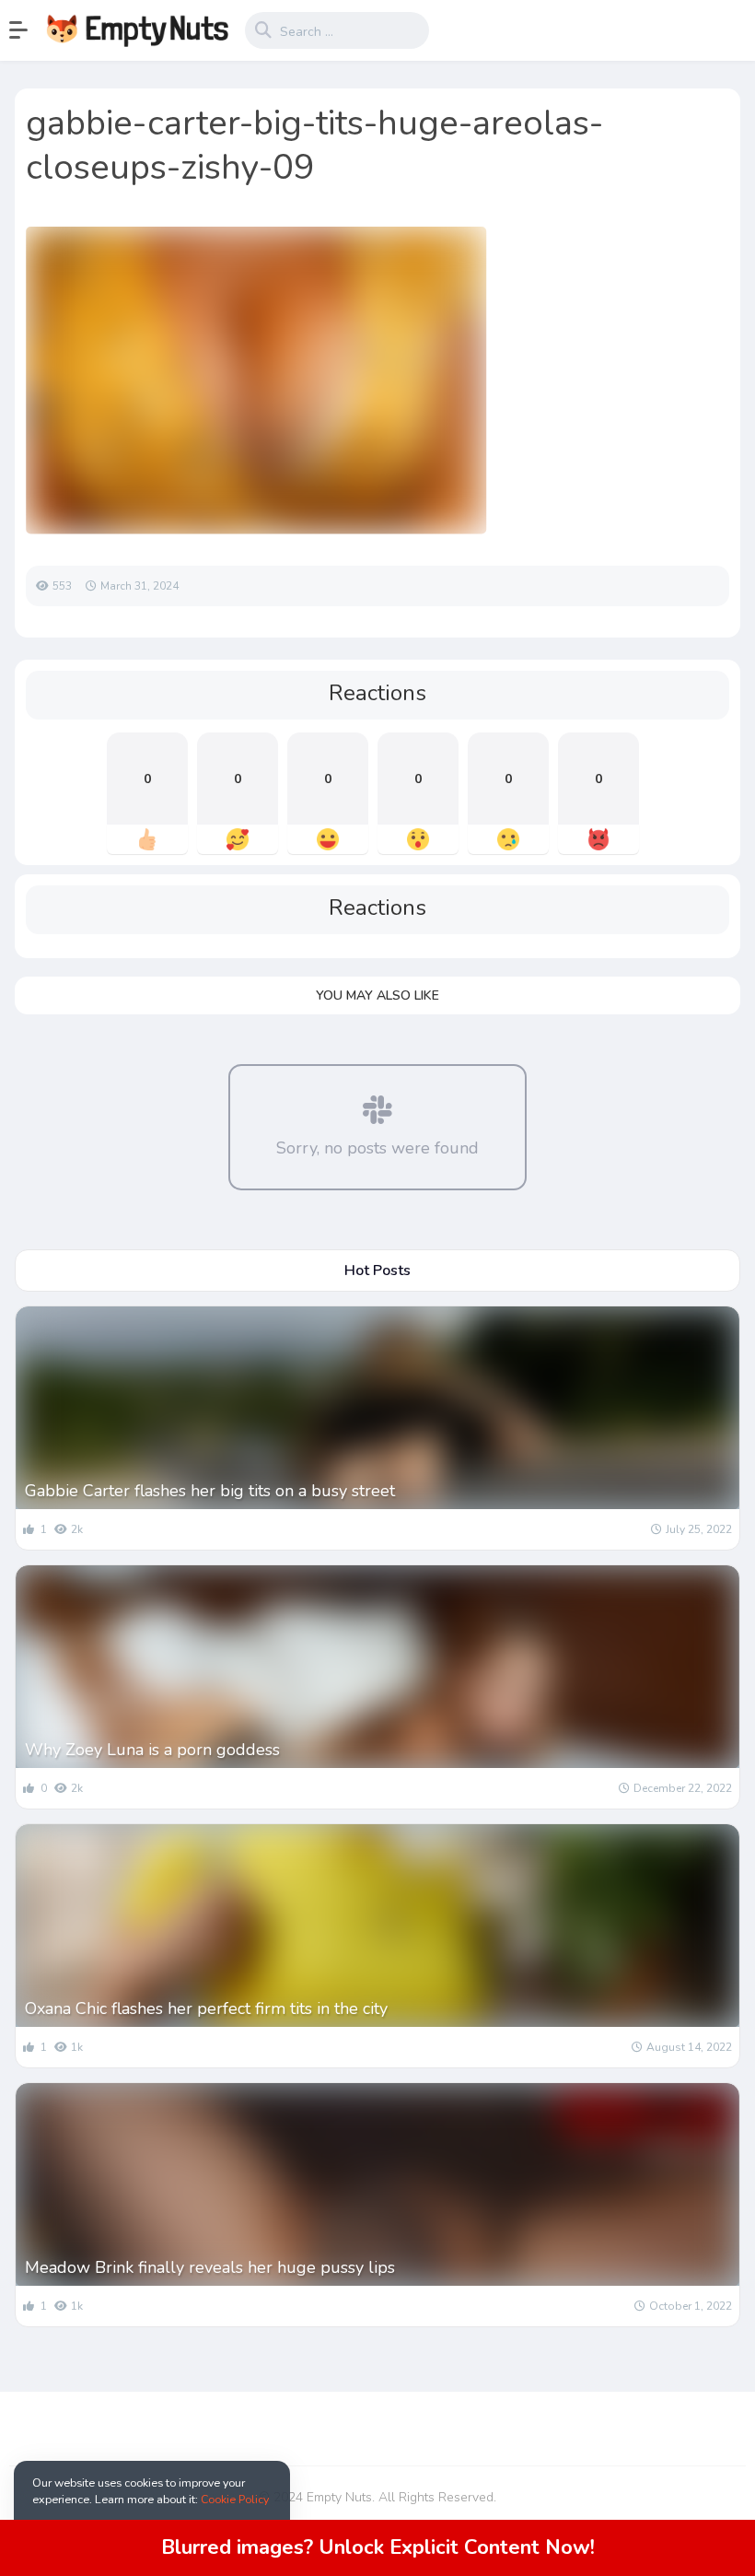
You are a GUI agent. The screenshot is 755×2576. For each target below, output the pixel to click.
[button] (28, 30)
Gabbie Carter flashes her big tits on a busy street (210, 1491)
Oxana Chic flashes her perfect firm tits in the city (206, 2008)
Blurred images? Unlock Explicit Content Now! (378, 2547)
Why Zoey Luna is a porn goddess (152, 1750)
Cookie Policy (235, 2499)
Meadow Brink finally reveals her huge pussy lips (210, 2267)
